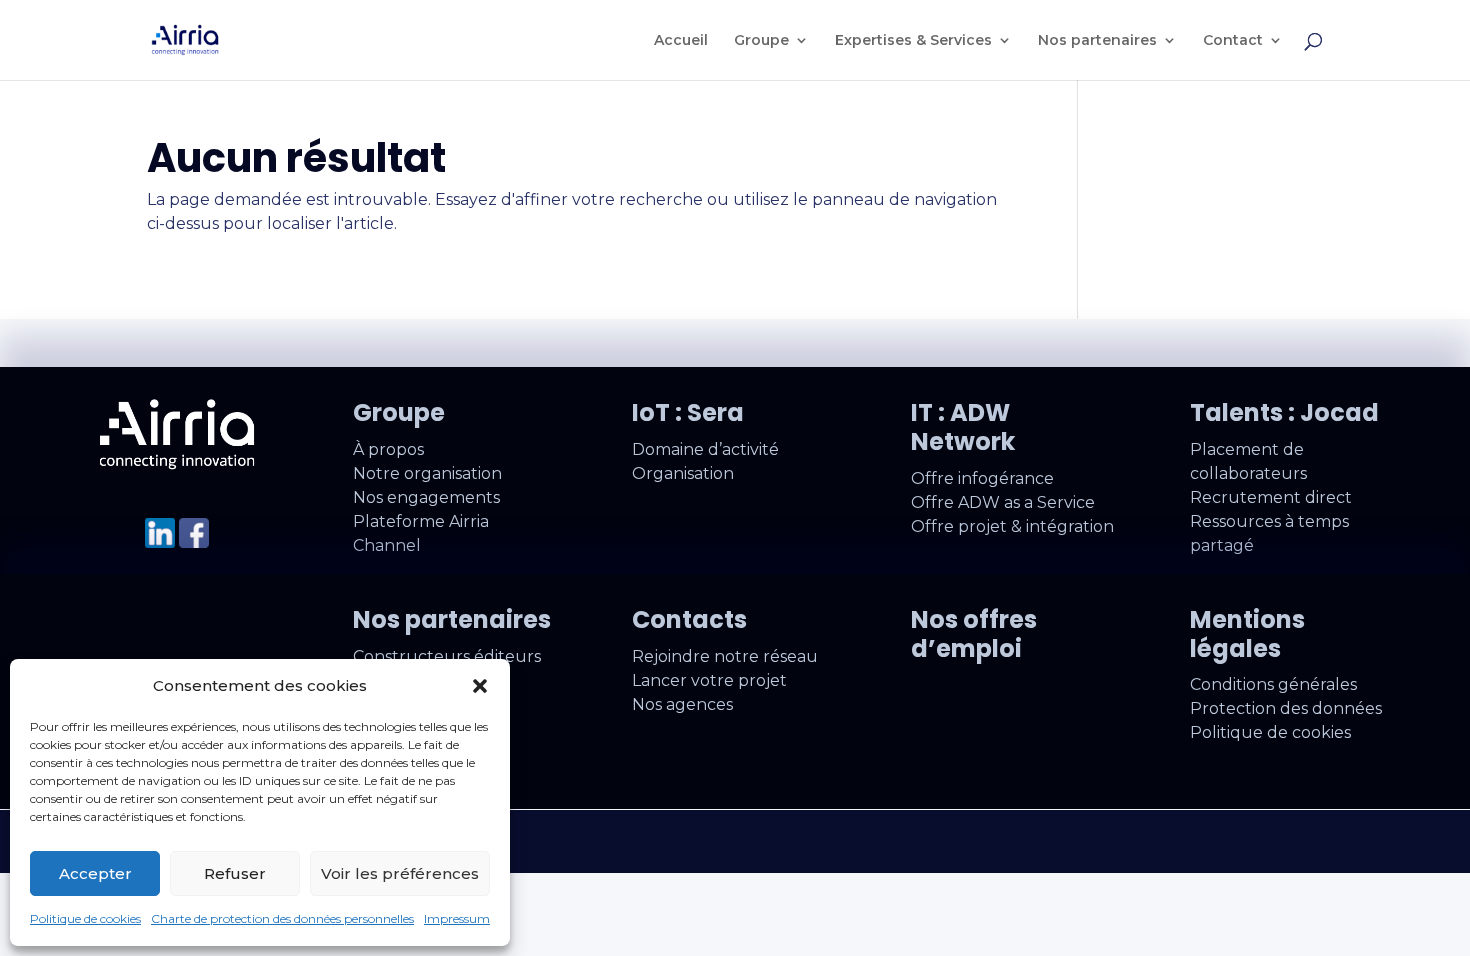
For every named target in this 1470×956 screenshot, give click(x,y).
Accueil (681, 41)
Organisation (683, 473)
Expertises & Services (913, 41)
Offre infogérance (982, 478)
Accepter (95, 873)
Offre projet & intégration (1012, 526)
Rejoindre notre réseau (725, 656)
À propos (388, 449)
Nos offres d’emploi (974, 634)
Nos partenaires (1097, 41)
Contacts (689, 619)
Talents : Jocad (1284, 412)
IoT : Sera (688, 412)
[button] (480, 686)
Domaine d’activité (705, 449)
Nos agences (682, 704)
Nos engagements (426, 497)
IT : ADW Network (963, 427)
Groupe (761, 41)
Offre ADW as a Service (1003, 502)
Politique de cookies (85, 918)
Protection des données (1286, 708)
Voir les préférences (400, 873)
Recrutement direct (1271, 497)
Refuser (235, 873)
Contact (1233, 41)
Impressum (457, 918)
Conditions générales (1273, 684)
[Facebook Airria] (194, 542)
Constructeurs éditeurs (447, 656)
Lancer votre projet (709, 680)
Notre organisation (427, 473)
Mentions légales (1247, 634)
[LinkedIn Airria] (160, 542)
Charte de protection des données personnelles (282, 918)
